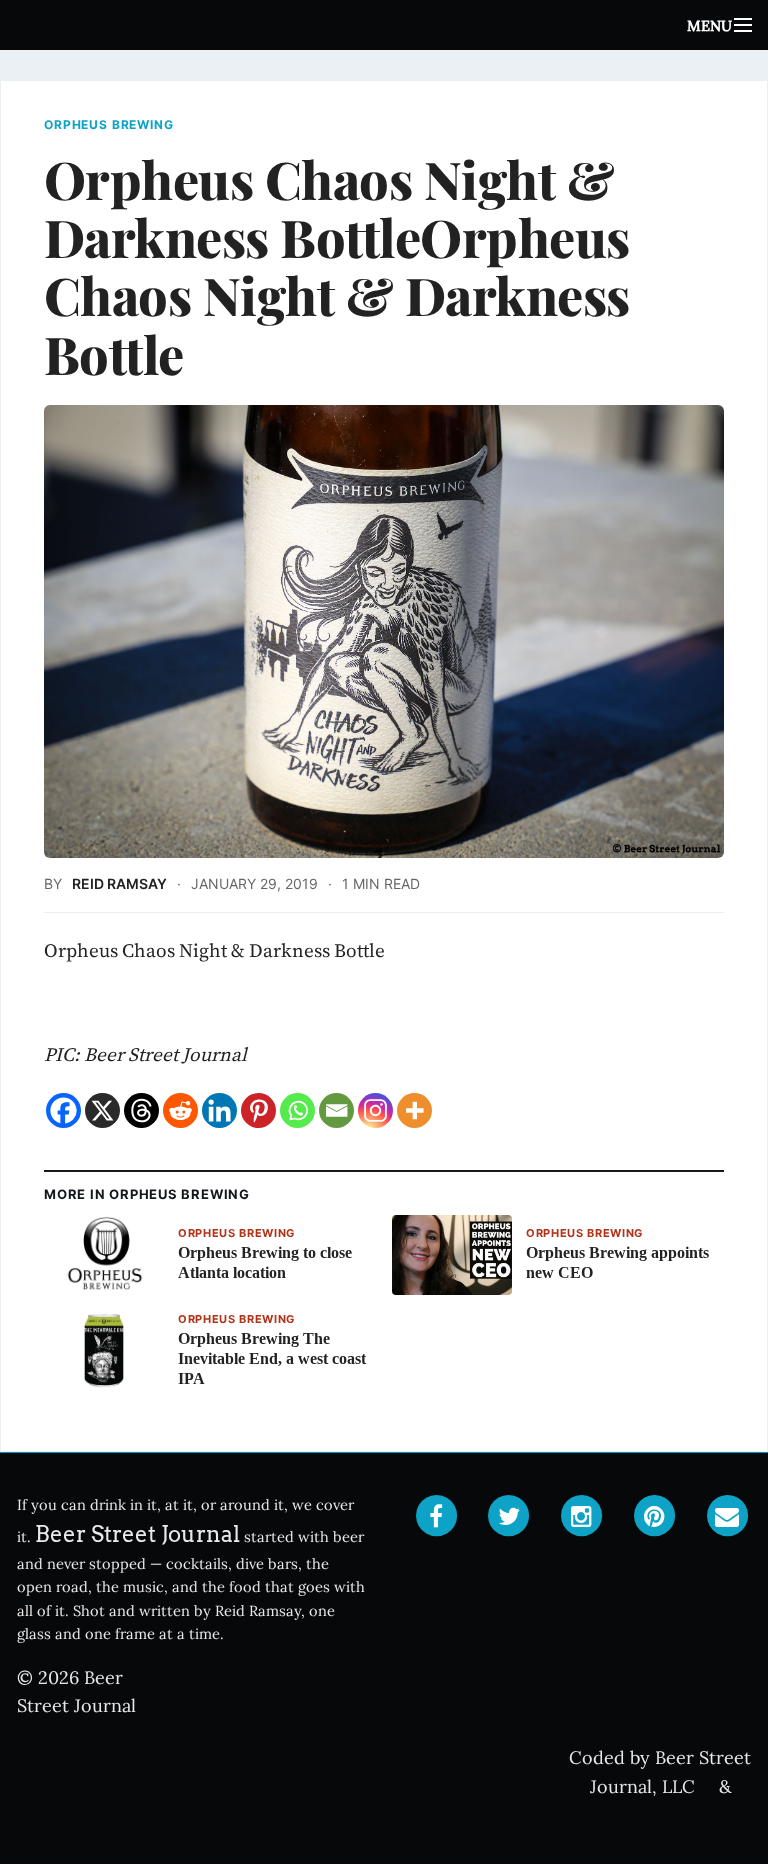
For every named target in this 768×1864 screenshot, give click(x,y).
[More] (414, 1110)
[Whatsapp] (297, 1110)
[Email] (336, 1110)
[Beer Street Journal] (384, 25)
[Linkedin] (219, 1110)
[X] (102, 1110)
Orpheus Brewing (109, 125)
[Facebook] (63, 1110)
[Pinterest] (258, 1110)
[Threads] (141, 1110)
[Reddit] (180, 1110)
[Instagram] (375, 1110)
